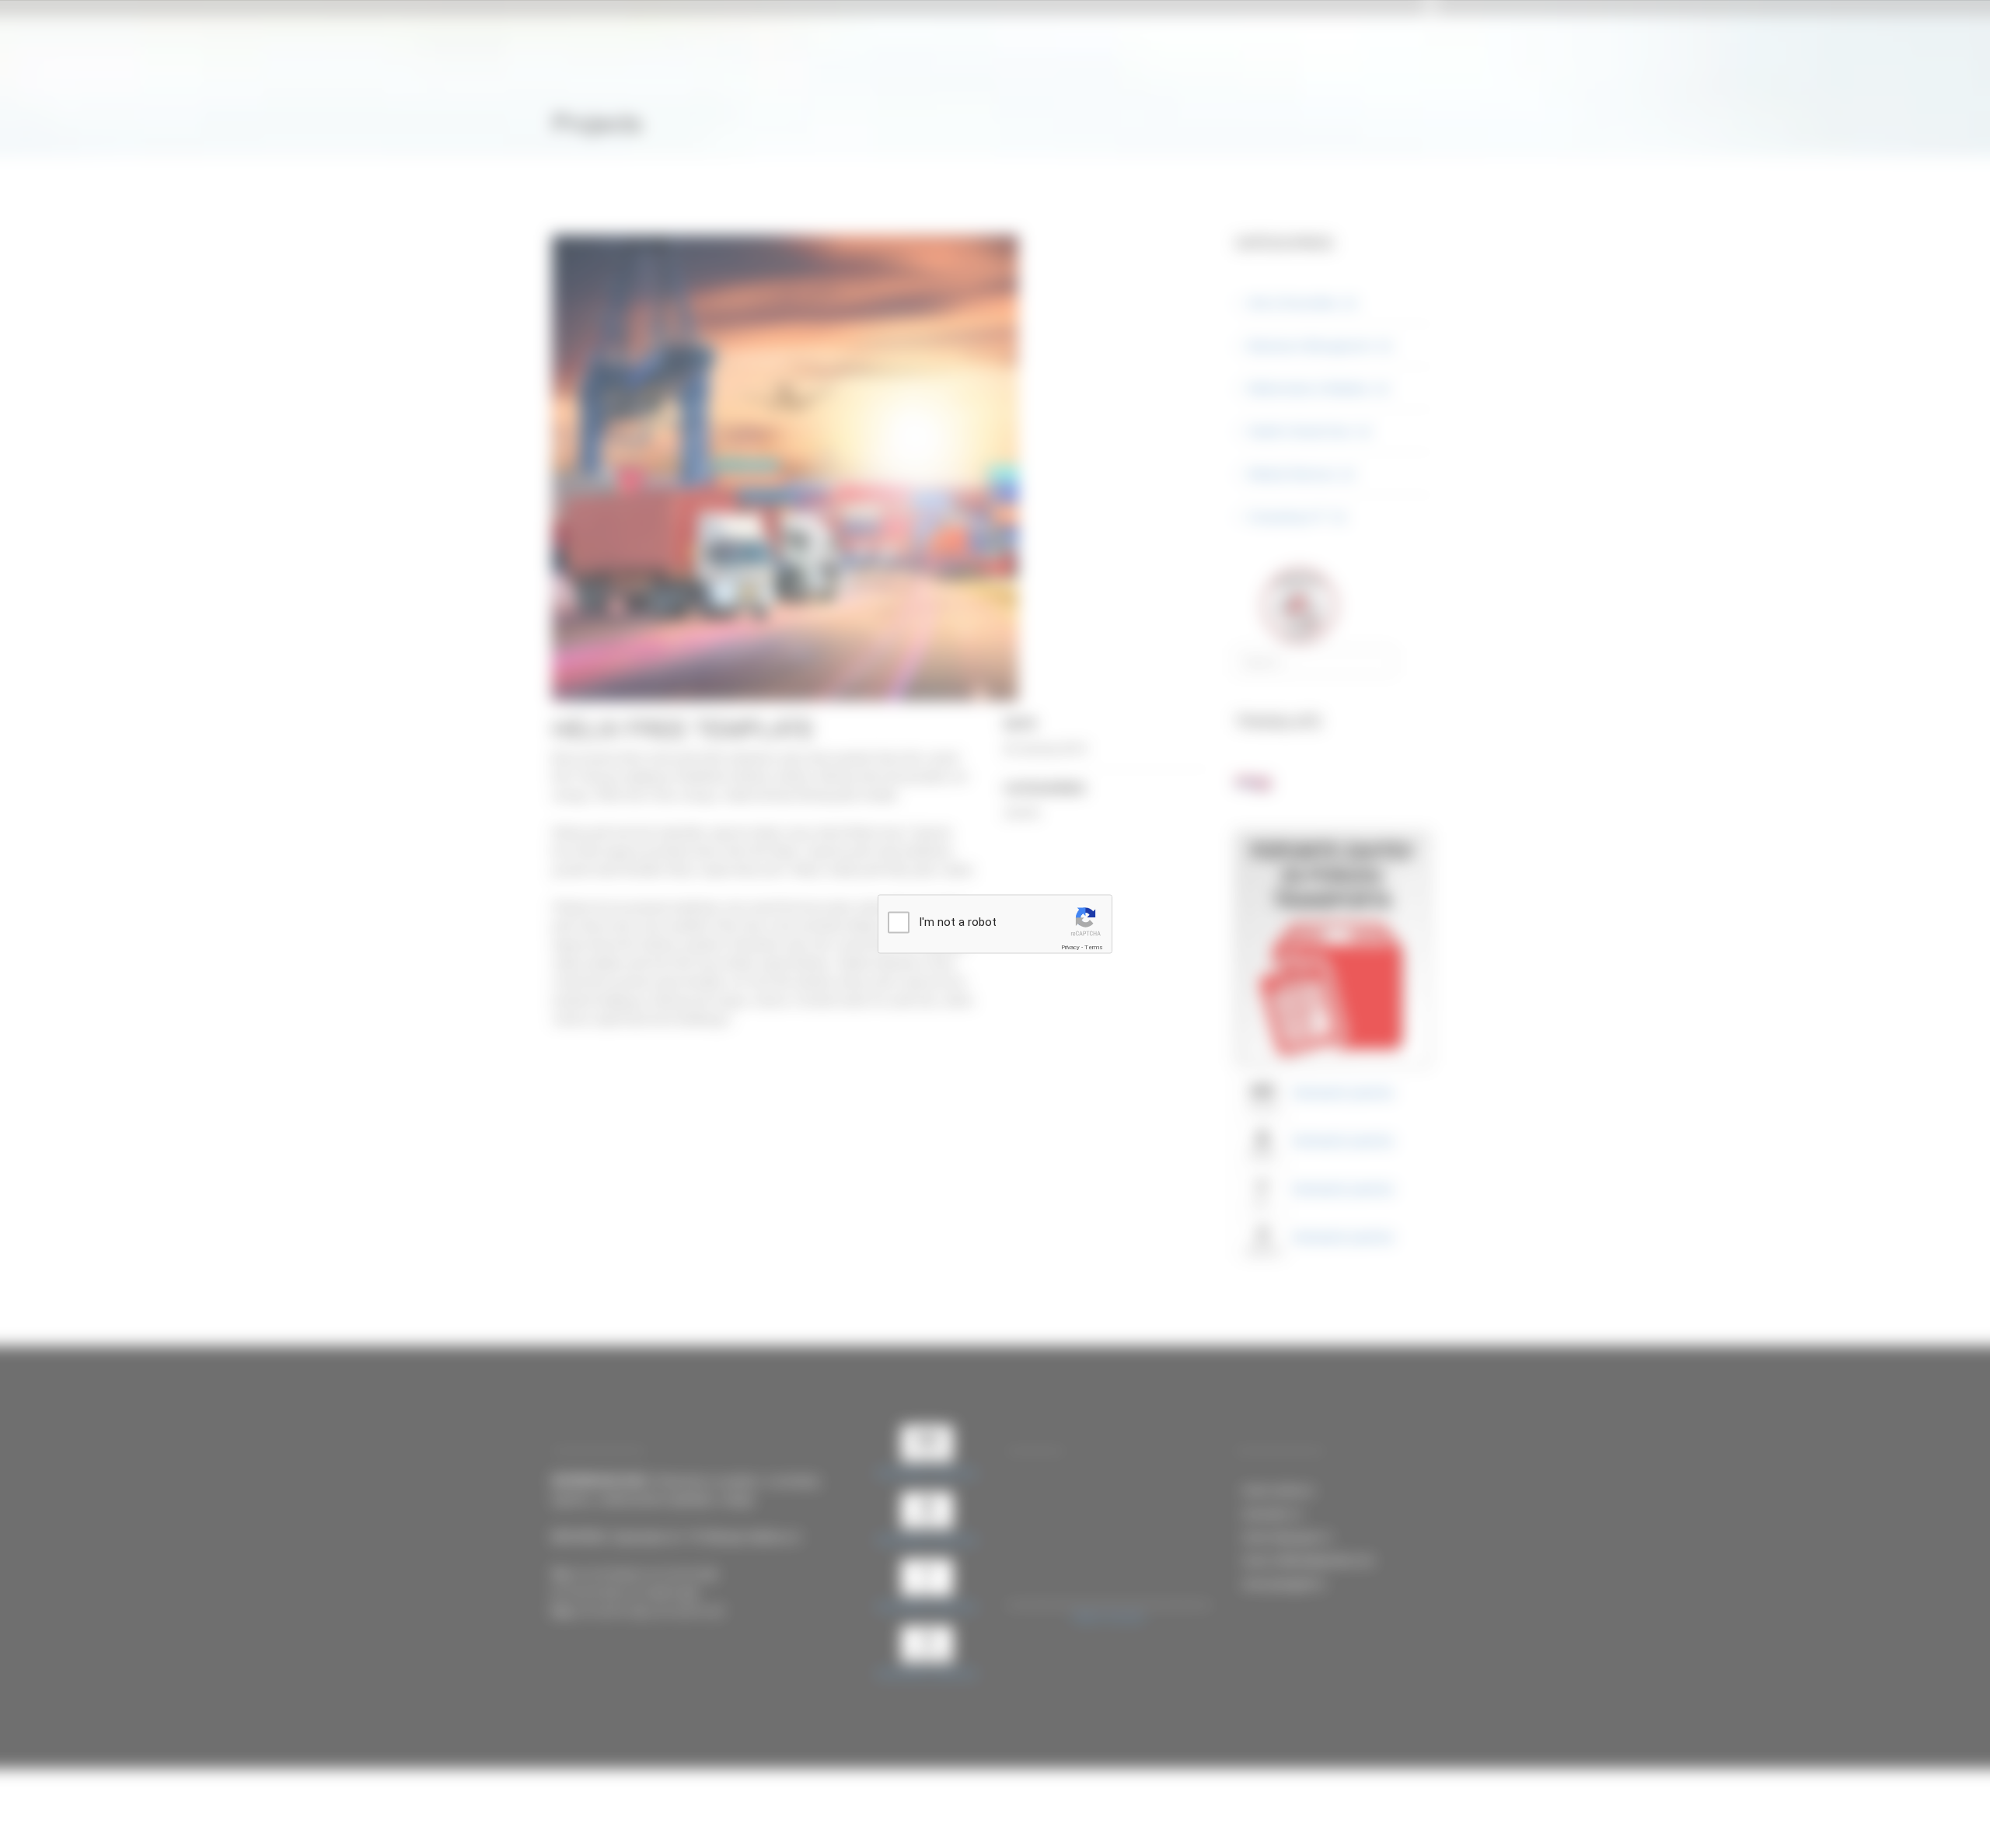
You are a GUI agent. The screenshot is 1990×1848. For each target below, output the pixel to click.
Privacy (1070, 947)
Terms (1094, 947)
